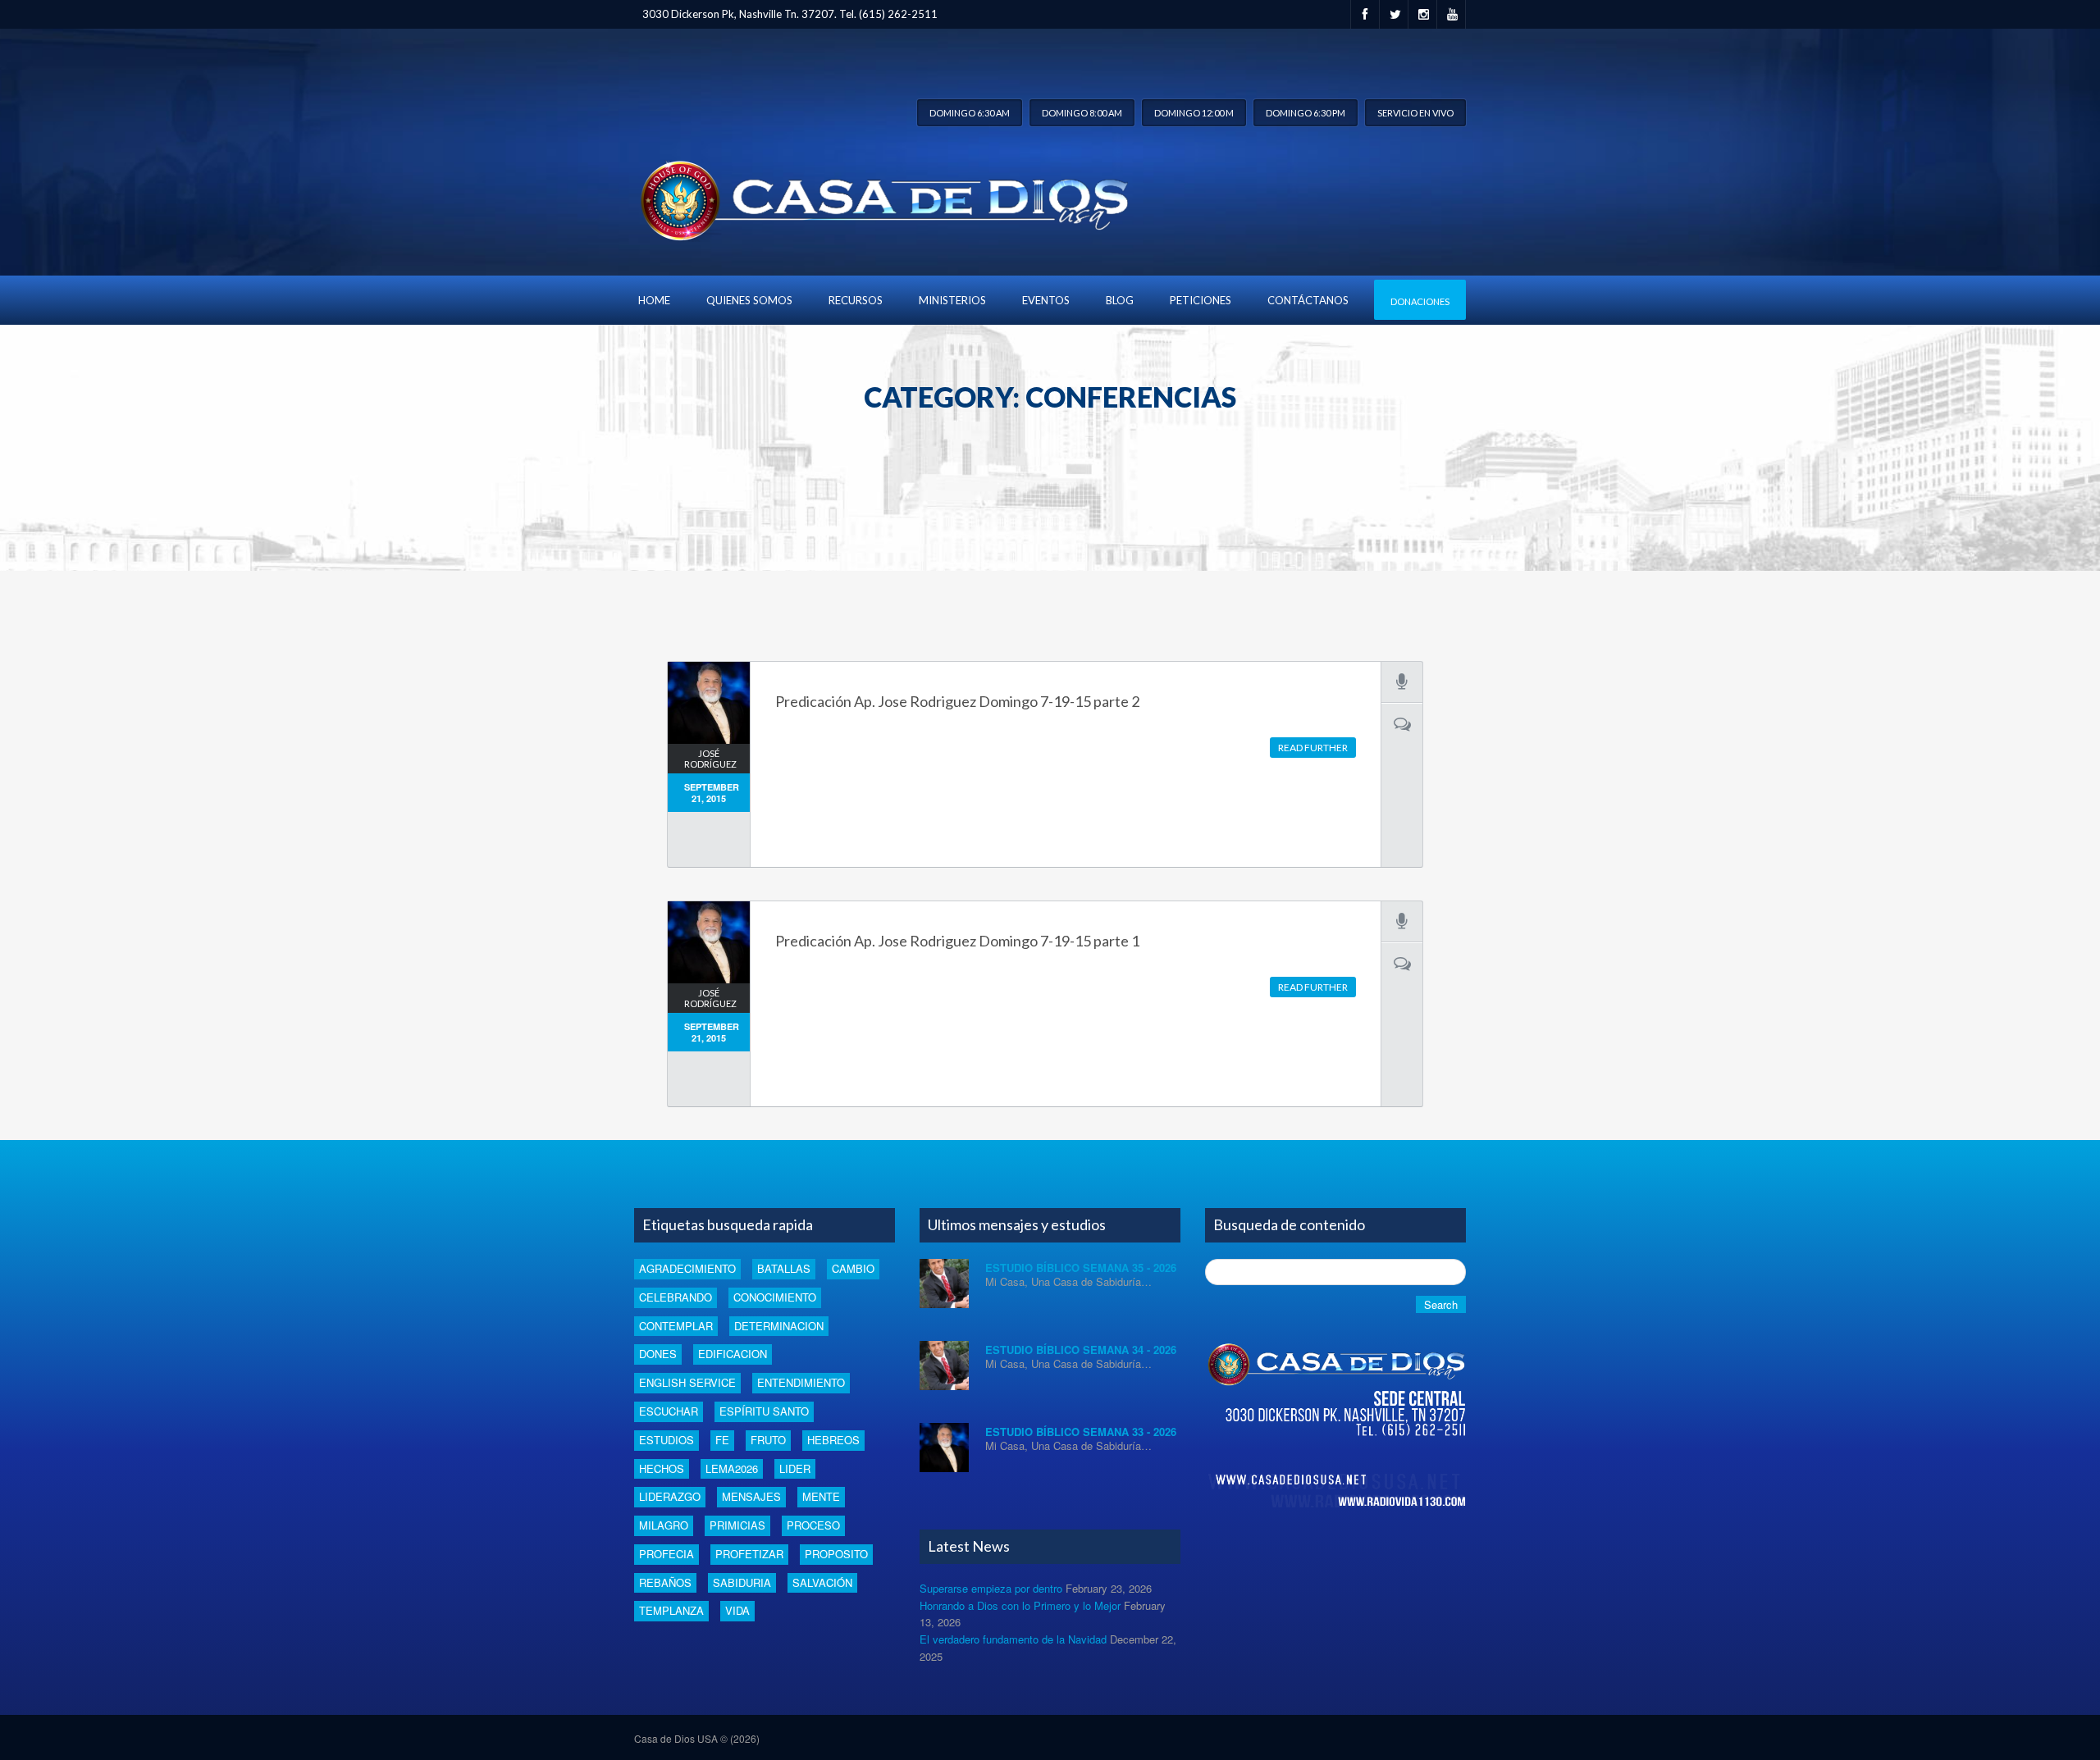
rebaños (665, 1582)
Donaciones (1420, 301)
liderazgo (670, 1496)
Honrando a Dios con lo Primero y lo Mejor (1020, 1605)
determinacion (779, 1326)
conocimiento (775, 1297)
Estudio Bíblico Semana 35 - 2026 (1081, 1268)
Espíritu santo (764, 1411)
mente (821, 1496)
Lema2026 (732, 1468)
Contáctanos (1308, 300)
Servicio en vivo (1415, 113)
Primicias (737, 1525)
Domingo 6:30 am (970, 113)
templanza (671, 1610)
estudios (667, 1440)
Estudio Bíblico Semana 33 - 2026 (1081, 1432)
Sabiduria (742, 1582)
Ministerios (952, 300)
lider (795, 1468)
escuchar (669, 1411)
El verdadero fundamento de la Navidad (1013, 1639)
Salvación (822, 1582)
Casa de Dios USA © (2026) (697, 1738)
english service (687, 1382)
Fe (722, 1440)
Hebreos (833, 1440)
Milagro (664, 1525)
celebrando (676, 1297)
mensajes (751, 1496)
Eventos (1046, 300)
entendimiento (801, 1382)
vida (737, 1610)
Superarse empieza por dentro (991, 1588)
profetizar (749, 1554)
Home (654, 300)
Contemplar (676, 1326)
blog (1120, 300)
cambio (853, 1268)
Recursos (856, 300)
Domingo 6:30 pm (1306, 113)
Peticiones (1201, 300)
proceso (813, 1525)
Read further (1313, 748)
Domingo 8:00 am (1082, 113)
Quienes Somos (749, 300)
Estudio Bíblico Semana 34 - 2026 (1081, 1350)
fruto (768, 1440)
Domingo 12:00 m (1194, 113)
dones (658, 1354)
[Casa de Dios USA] (881, 196)
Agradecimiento (687, 1268)
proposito (836, 1554)
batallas (784, 1268)
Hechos (662, 1468)
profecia (667, 1554)
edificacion (733, 1354)
